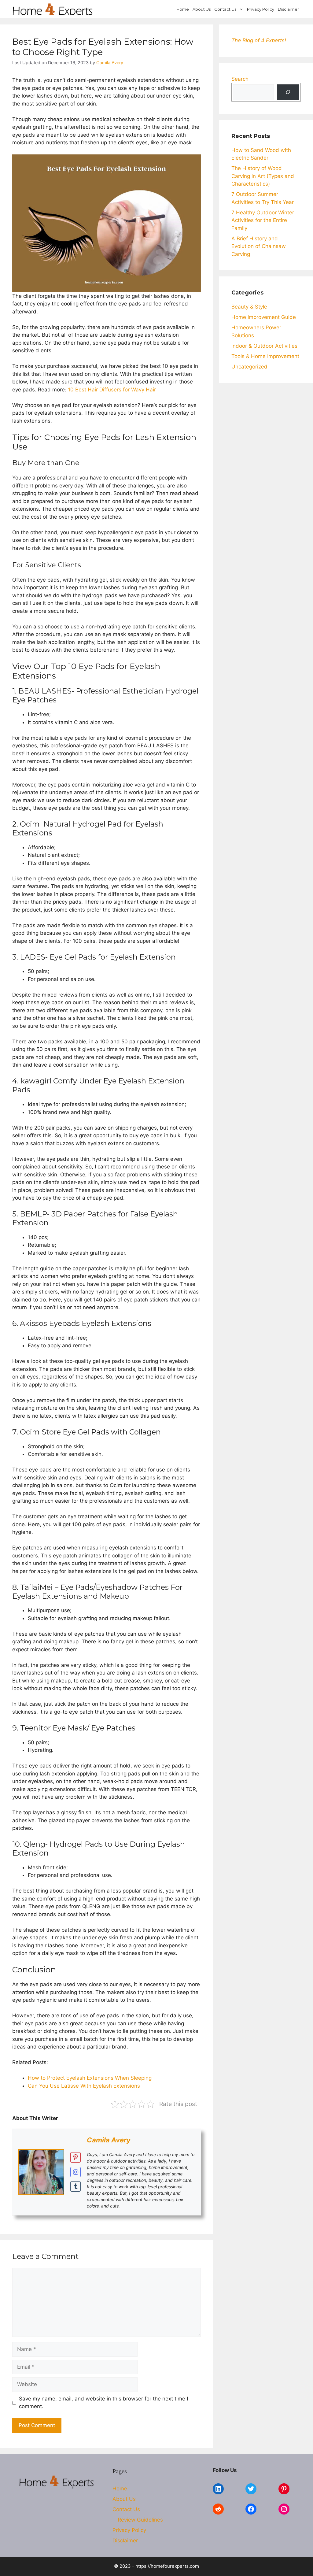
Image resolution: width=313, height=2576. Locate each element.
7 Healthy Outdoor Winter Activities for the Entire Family (263, 220)
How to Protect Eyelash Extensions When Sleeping (90, 2078)
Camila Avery (109, 2140)
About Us (202, 9)
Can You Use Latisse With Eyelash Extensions (84, 2086)
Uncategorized (249, 367)
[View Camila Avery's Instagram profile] (75, 2172)
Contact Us (225, 9)
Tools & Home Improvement (265, 356)
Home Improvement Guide (264, 317)
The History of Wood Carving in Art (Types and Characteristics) (263, 176)
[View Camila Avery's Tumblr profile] (75, 2186)
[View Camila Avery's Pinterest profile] (75, 2157)
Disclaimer (288, 9)
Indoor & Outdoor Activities (264, 346)
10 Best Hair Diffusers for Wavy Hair (112, 390)
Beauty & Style (249, 307)
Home (183, 9)
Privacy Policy (261, 9)
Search (240, 79)
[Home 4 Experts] (53, 9)
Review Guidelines (140, 2520)
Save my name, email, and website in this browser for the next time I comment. (103, 2403)
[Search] (288, 92)
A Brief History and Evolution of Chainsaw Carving (259, 246)
